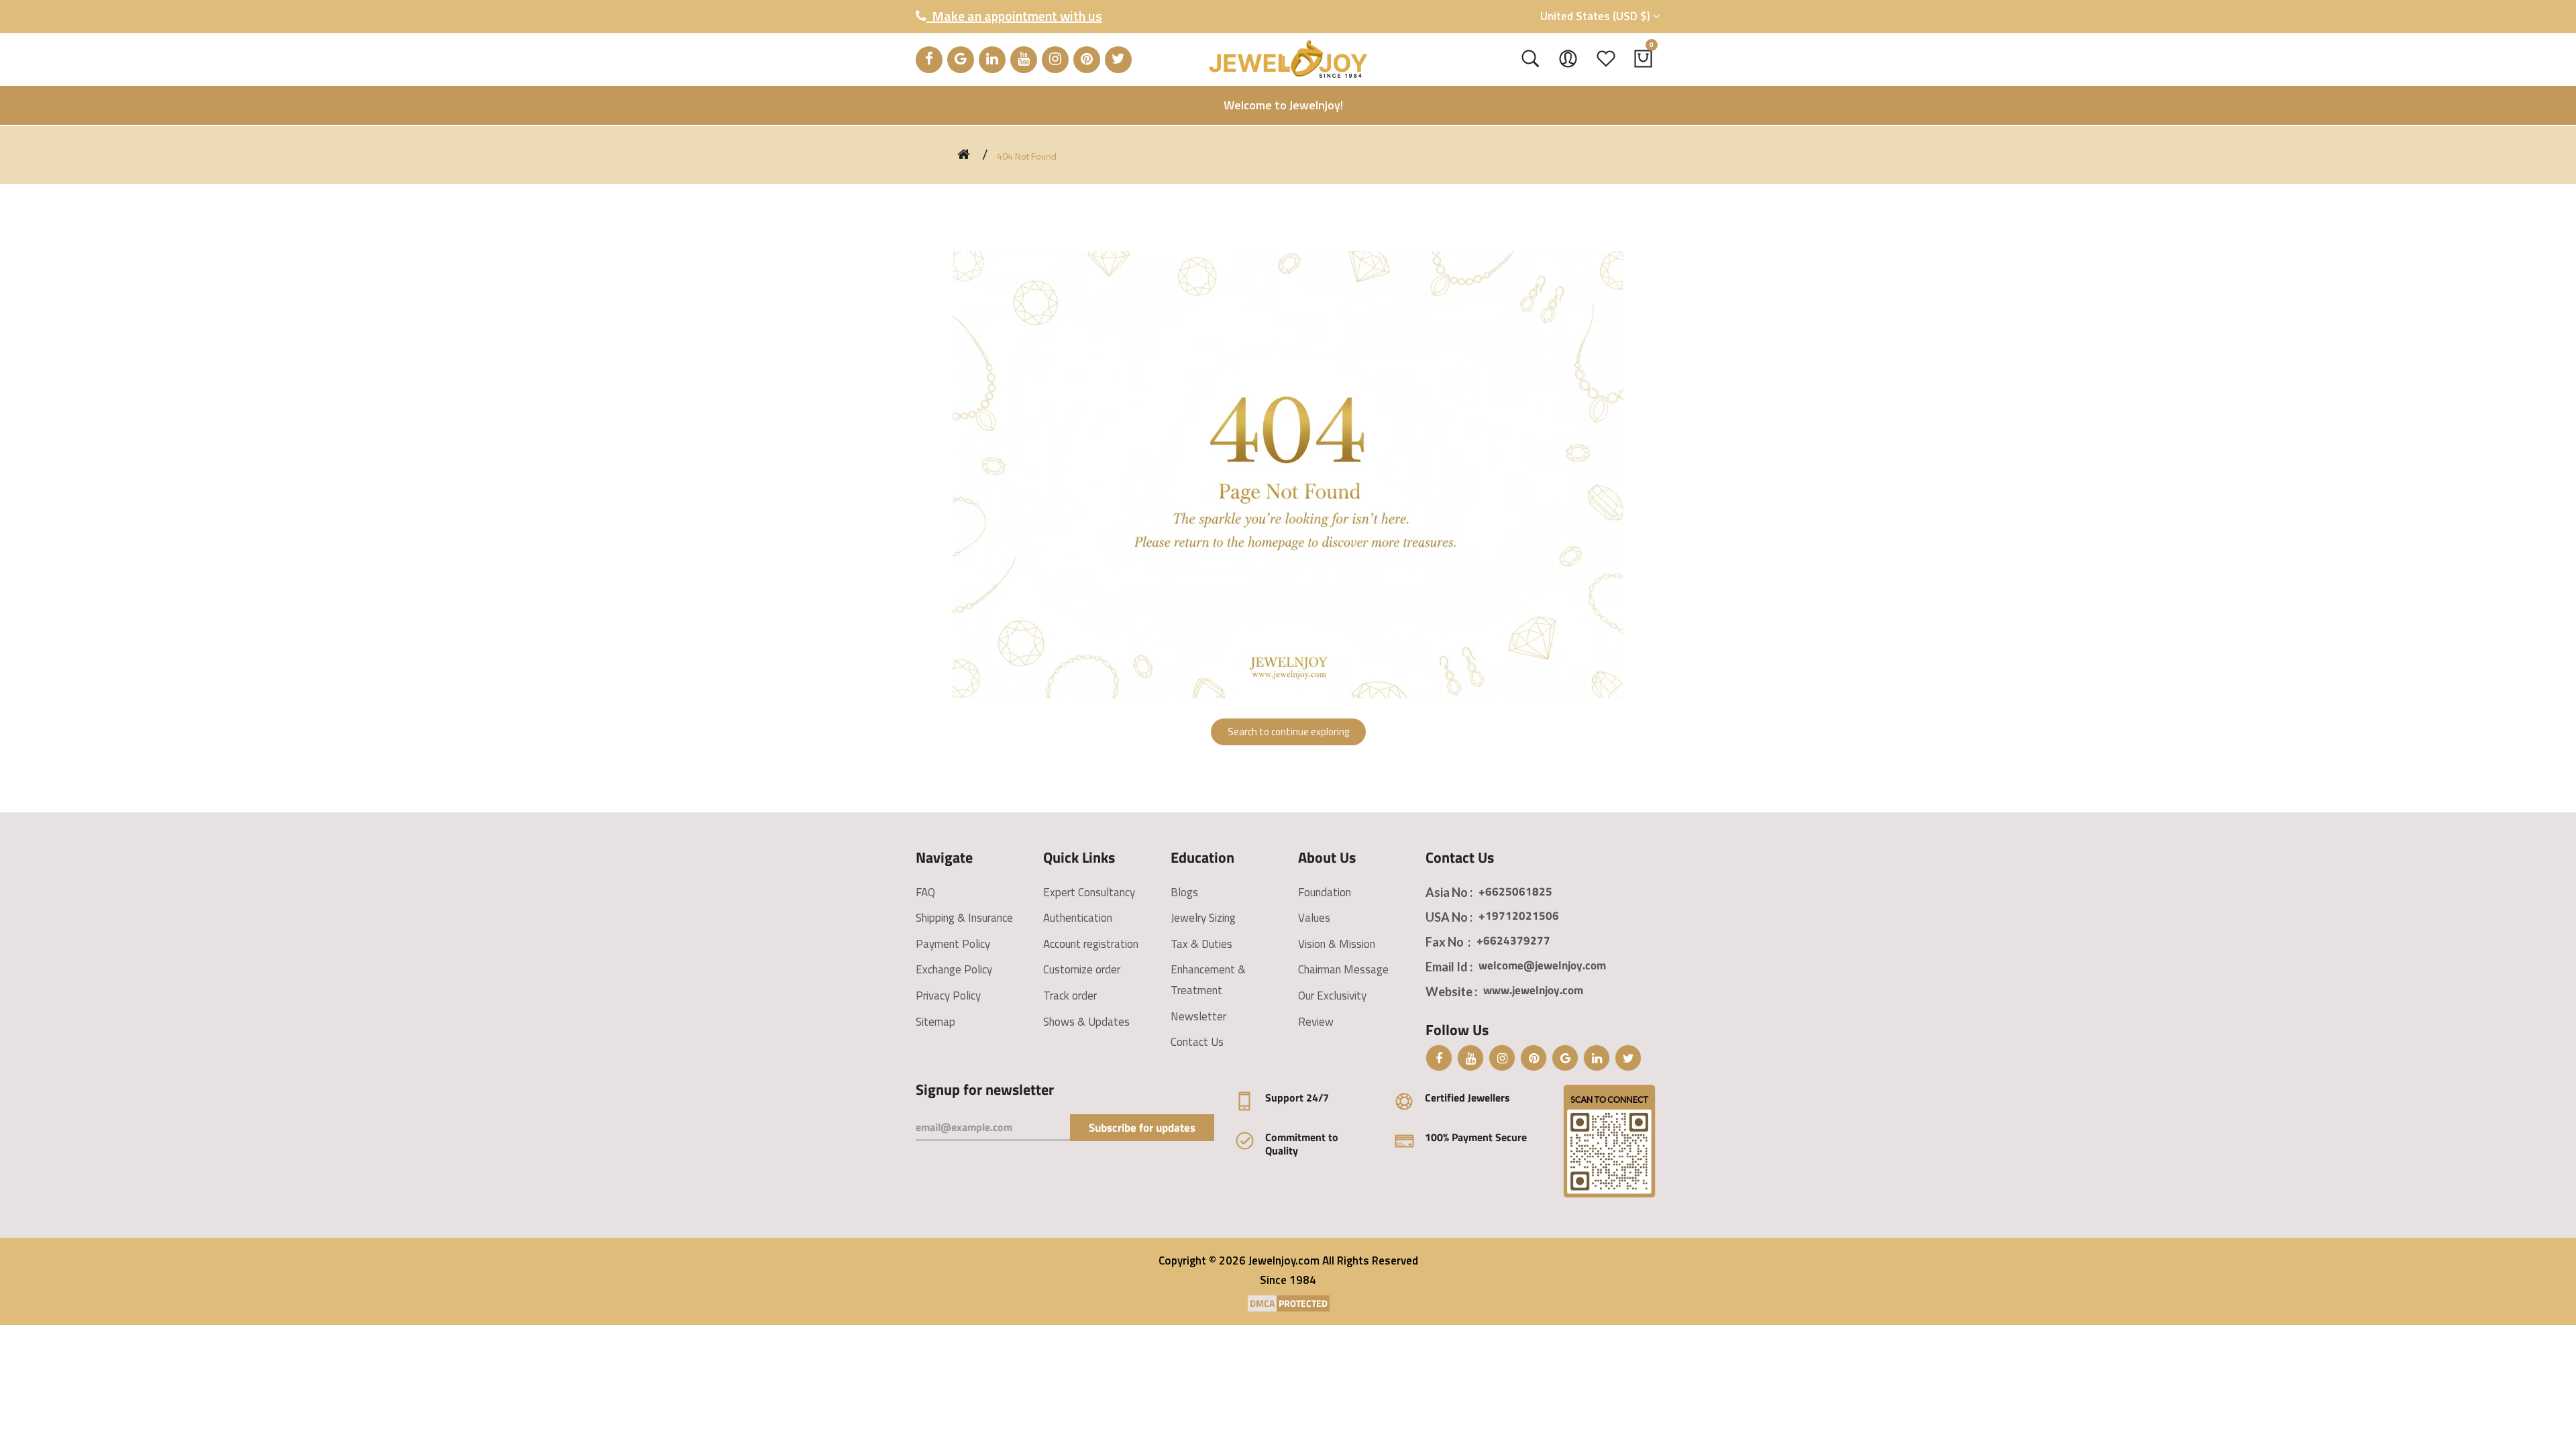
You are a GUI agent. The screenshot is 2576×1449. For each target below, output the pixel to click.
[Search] (1531, 59)
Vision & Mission (1337, 944)
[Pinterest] (1087, 60)
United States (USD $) (1597, 16)
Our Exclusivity (1332, 996)
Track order (1070, 996)
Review (1316, 1022)
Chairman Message (1343, 969)
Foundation (1325, 892)
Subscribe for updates (1142, 1128)
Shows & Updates (1086, 1022)
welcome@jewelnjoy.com (1542, 965)
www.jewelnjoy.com (1533, 990)
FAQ (925, 892)
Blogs (1184, 892)
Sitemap (935, 1022)
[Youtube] (1024, 60)
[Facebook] (929, 60)
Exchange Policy (954, 969)
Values (1314, 918)
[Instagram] (1055, 60)
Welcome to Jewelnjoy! (1283, 105)
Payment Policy (953, 944)
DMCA (1262, 1303)
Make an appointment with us (1014, 16)
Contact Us (1197, 1042)
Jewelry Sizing (1203, 918)
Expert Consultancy (1089, 892)
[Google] (961, 60)
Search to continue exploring (1288, 732)
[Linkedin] (992, 60)
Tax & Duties (1201, 944)
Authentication (1078, 918)
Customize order (1082, 969)
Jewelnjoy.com (1284, 1260)
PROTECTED (1303, 1303)
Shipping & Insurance (964, 918)
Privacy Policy (948, 996)
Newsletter (1198, 1016)
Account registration (1091, 944)
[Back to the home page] (964, 154)
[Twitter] (1118, 60)
